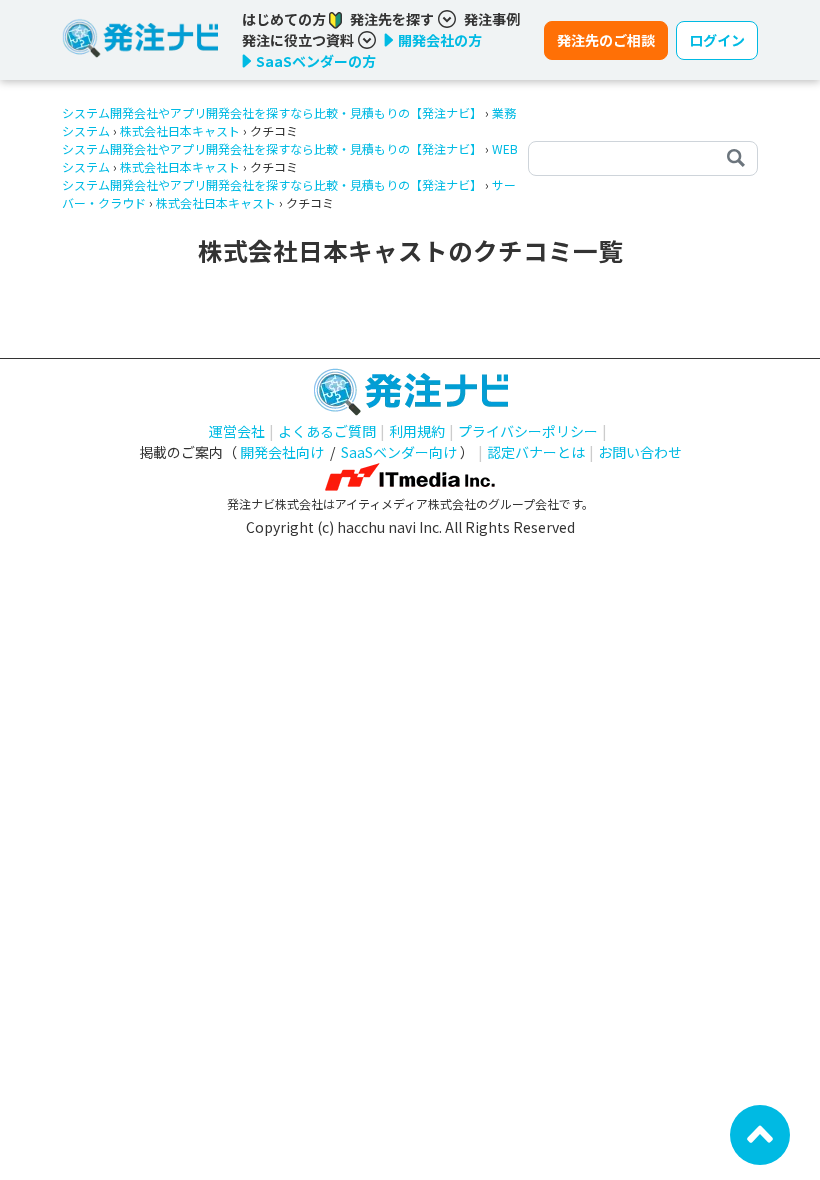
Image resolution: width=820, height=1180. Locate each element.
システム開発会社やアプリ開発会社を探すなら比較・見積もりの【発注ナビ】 (272, 112)
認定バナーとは (536, 452)
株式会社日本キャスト (180, 130)
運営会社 (237, 431)
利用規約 (417, 431)
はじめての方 (285, 19)
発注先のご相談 (606, 40)
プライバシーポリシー (528, 431)
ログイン (717, 40)
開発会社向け (282, 452)
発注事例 (492, 19)
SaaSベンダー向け (399, 452)
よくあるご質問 (327, 431)
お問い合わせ (640, 452)
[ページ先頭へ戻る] (760, 1133)
